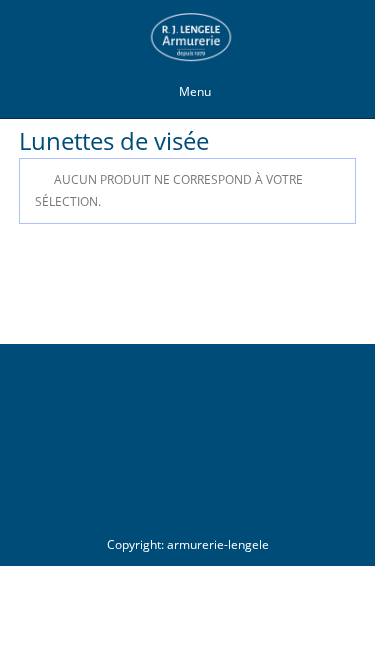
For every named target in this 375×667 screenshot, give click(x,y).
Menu (195, 91)
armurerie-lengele (218, 544)
